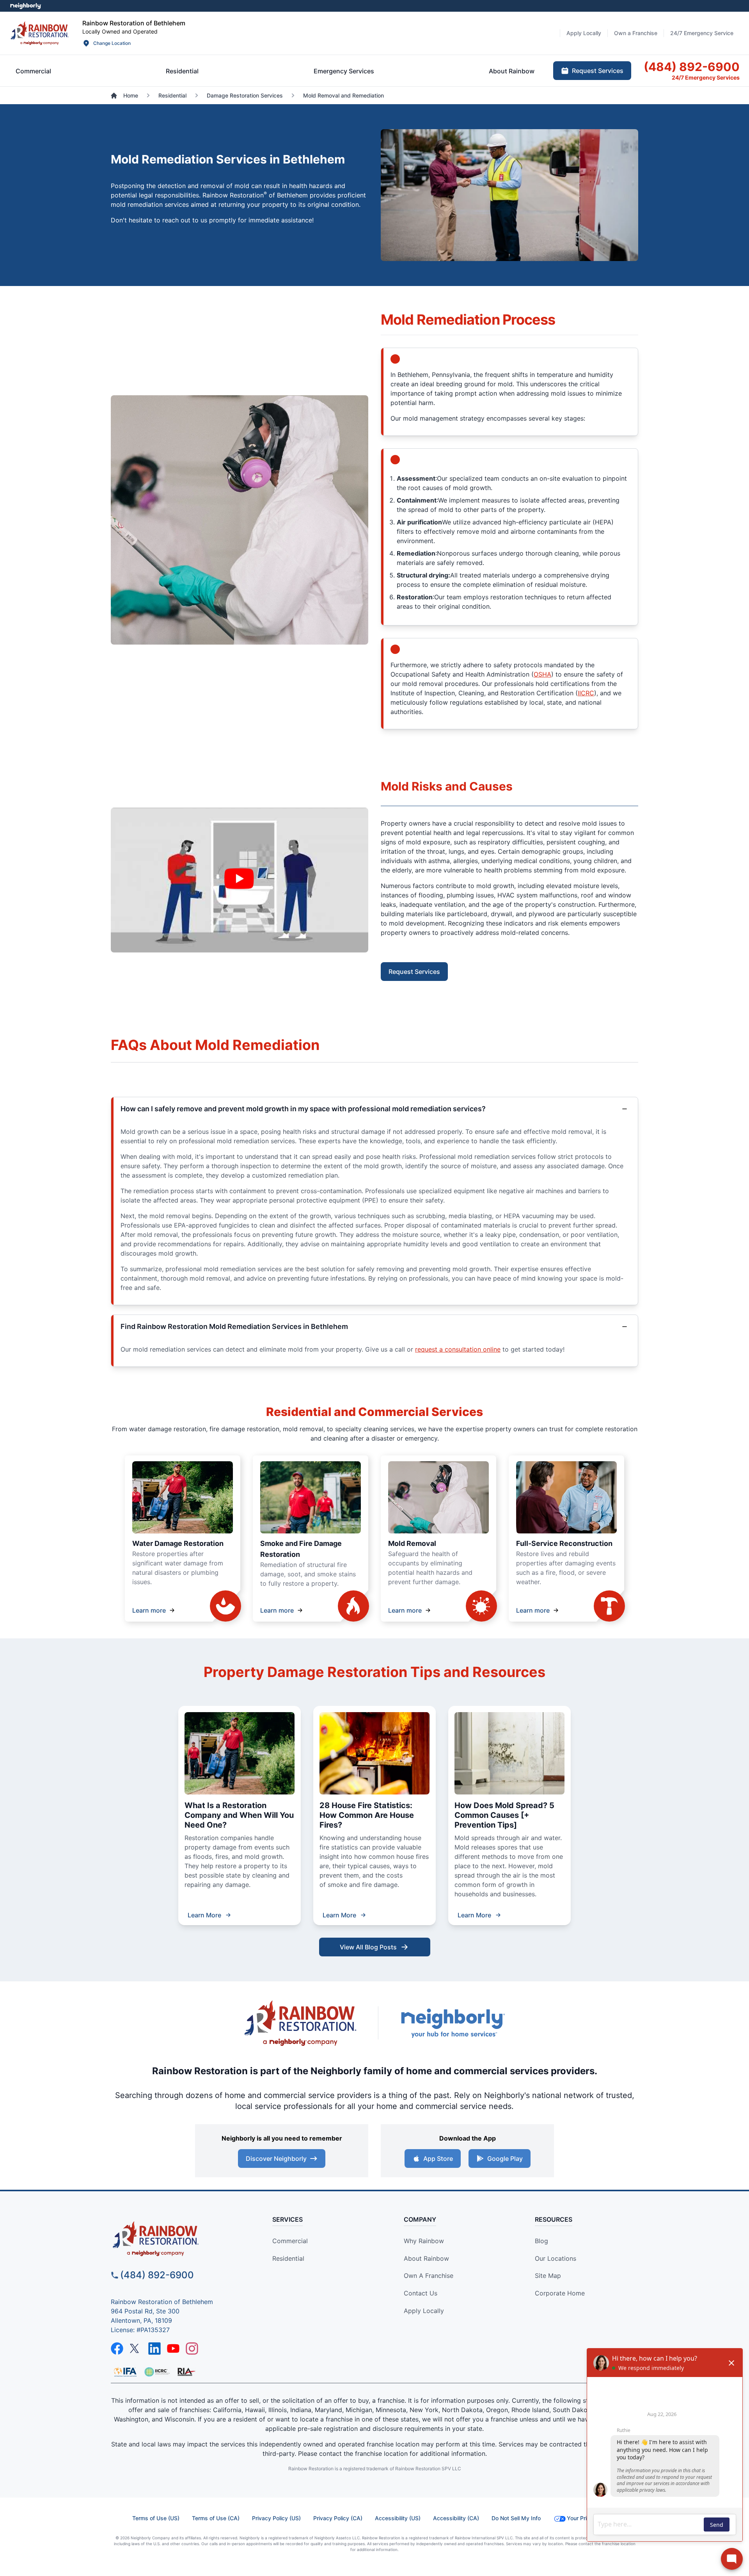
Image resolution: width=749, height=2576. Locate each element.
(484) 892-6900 (157, 2275)
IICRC (586, 693)
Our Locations (556, 2258)
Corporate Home (560, 2293)
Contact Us (421, 2293)
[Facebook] (117, 2349)
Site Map (548, 2276)
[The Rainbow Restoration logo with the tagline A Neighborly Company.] (300, 2023)
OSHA (542, 674)
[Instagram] (192, 2349)
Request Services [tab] (598, 71)
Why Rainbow (424, 2241)
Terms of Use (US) (156, 2518)
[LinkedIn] (154, 2349)
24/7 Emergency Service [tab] (702, 33)
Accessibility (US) (398, 2518)
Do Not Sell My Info (516, 2518)
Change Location (112, 43)
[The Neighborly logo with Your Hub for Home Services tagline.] (453, 2023)
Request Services (414, 972)
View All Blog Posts (368, 1947)
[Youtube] (173, 2349)
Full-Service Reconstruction (564, 1543)
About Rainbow (426, 2258)
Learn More (204, 1915)
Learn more (149, 1610)
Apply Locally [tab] (584, 33)
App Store (438, 2159)
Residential (288, 2258)
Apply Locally (424, 2311)
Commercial (290, 2241)
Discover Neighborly (276, 2159)
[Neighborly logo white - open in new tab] (26, 6)
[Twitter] (136, 2349)
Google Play (505, 2159)
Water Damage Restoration (178, 1543)
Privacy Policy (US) (276, 2518)
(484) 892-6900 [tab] (692, 67)
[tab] (33, 71)
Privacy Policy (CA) (338, 2518)
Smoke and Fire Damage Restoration (301, 1549)
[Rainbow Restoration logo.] (40, 33)
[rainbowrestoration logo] (178, 2239)
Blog (541, 2241)
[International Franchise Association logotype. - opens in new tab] (157, 2372)
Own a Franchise (429, 2276)
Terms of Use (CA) (216, 2518)
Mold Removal (412, 1543)
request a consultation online (458, 1349)
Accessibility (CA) (456, 2518)
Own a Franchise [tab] (636, 33)
